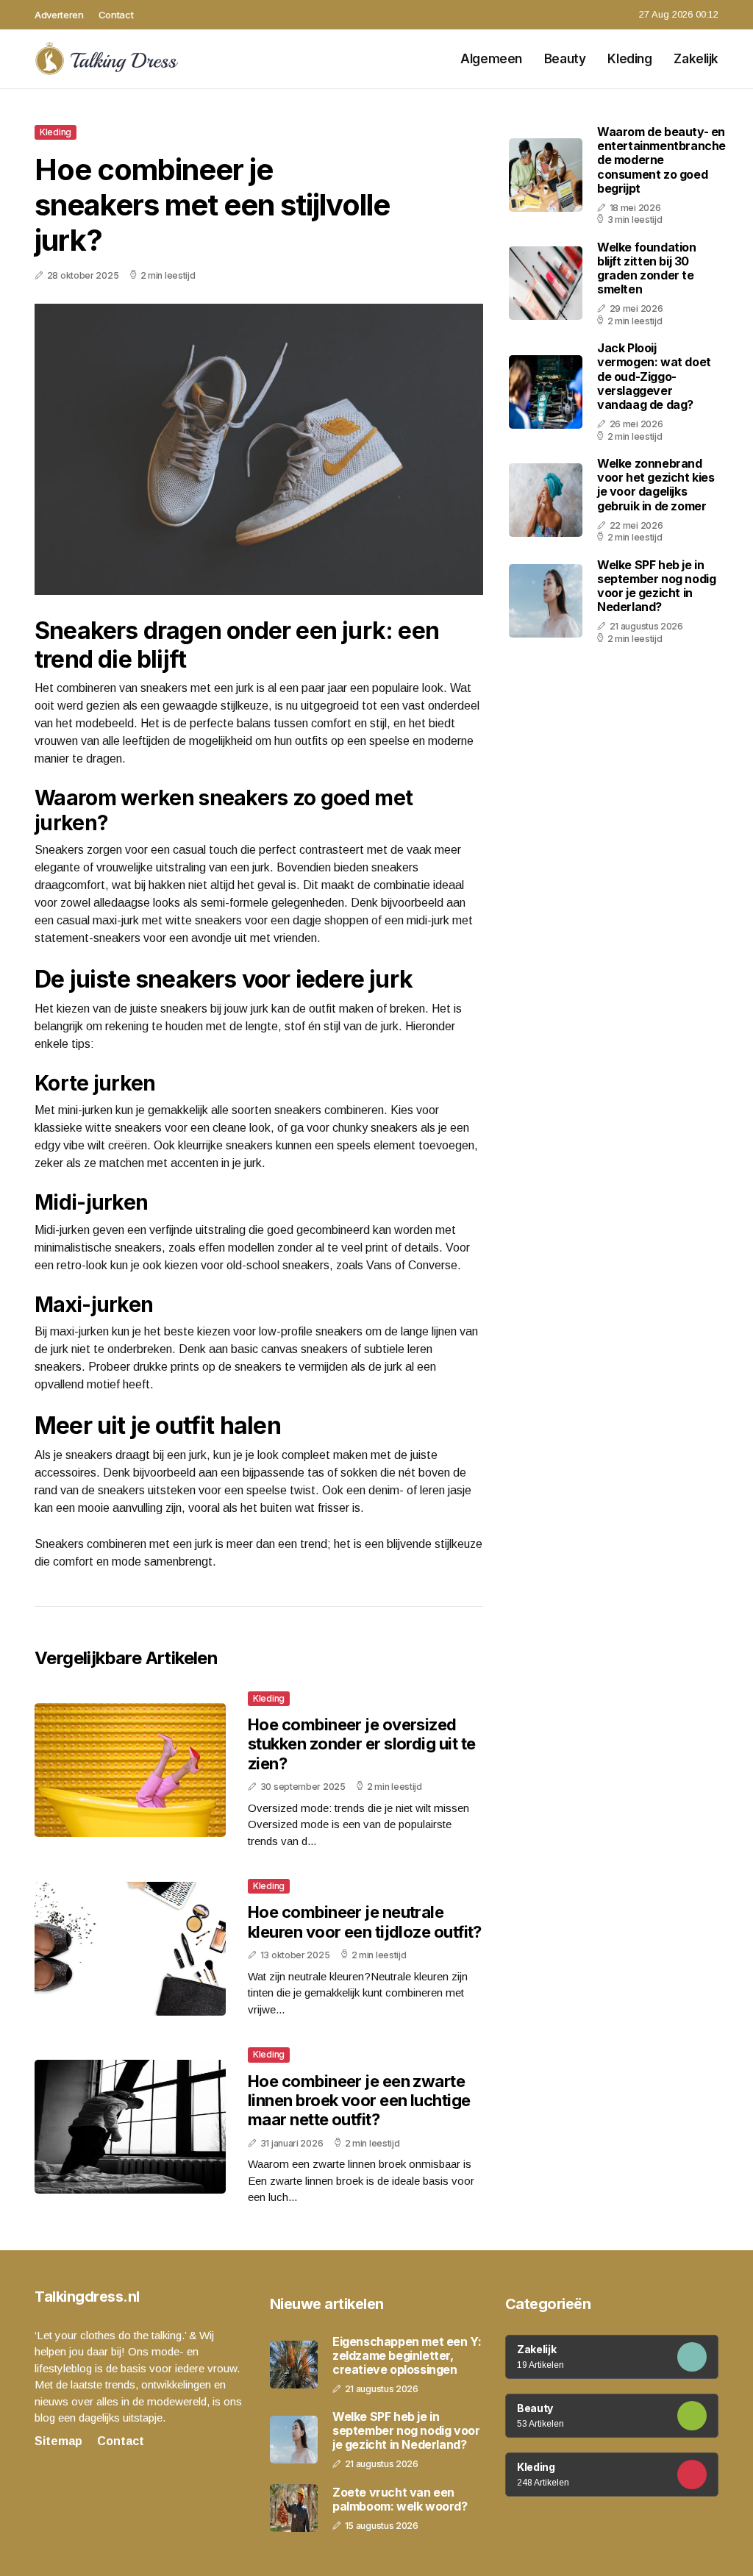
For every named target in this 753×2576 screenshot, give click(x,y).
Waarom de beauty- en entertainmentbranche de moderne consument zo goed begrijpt (661, 160)
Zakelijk (696, 59)
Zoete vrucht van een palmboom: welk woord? (400, 2500)
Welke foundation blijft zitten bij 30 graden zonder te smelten (647, 268)
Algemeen (491, 59)
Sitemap (58, 2441)
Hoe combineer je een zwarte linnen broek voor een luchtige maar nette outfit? (359, 2101)
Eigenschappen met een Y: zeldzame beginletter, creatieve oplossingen (407, 2356)
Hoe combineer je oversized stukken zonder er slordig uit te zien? (361, 1744)
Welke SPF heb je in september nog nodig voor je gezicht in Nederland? (656, 586)
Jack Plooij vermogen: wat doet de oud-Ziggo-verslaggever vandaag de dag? (654, 376)
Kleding (629, 59)
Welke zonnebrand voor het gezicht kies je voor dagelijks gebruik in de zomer (656, 485)
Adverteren (59, 15)
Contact (116, 15)
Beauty (565, 59)
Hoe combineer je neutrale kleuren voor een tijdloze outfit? (365, 1922)
